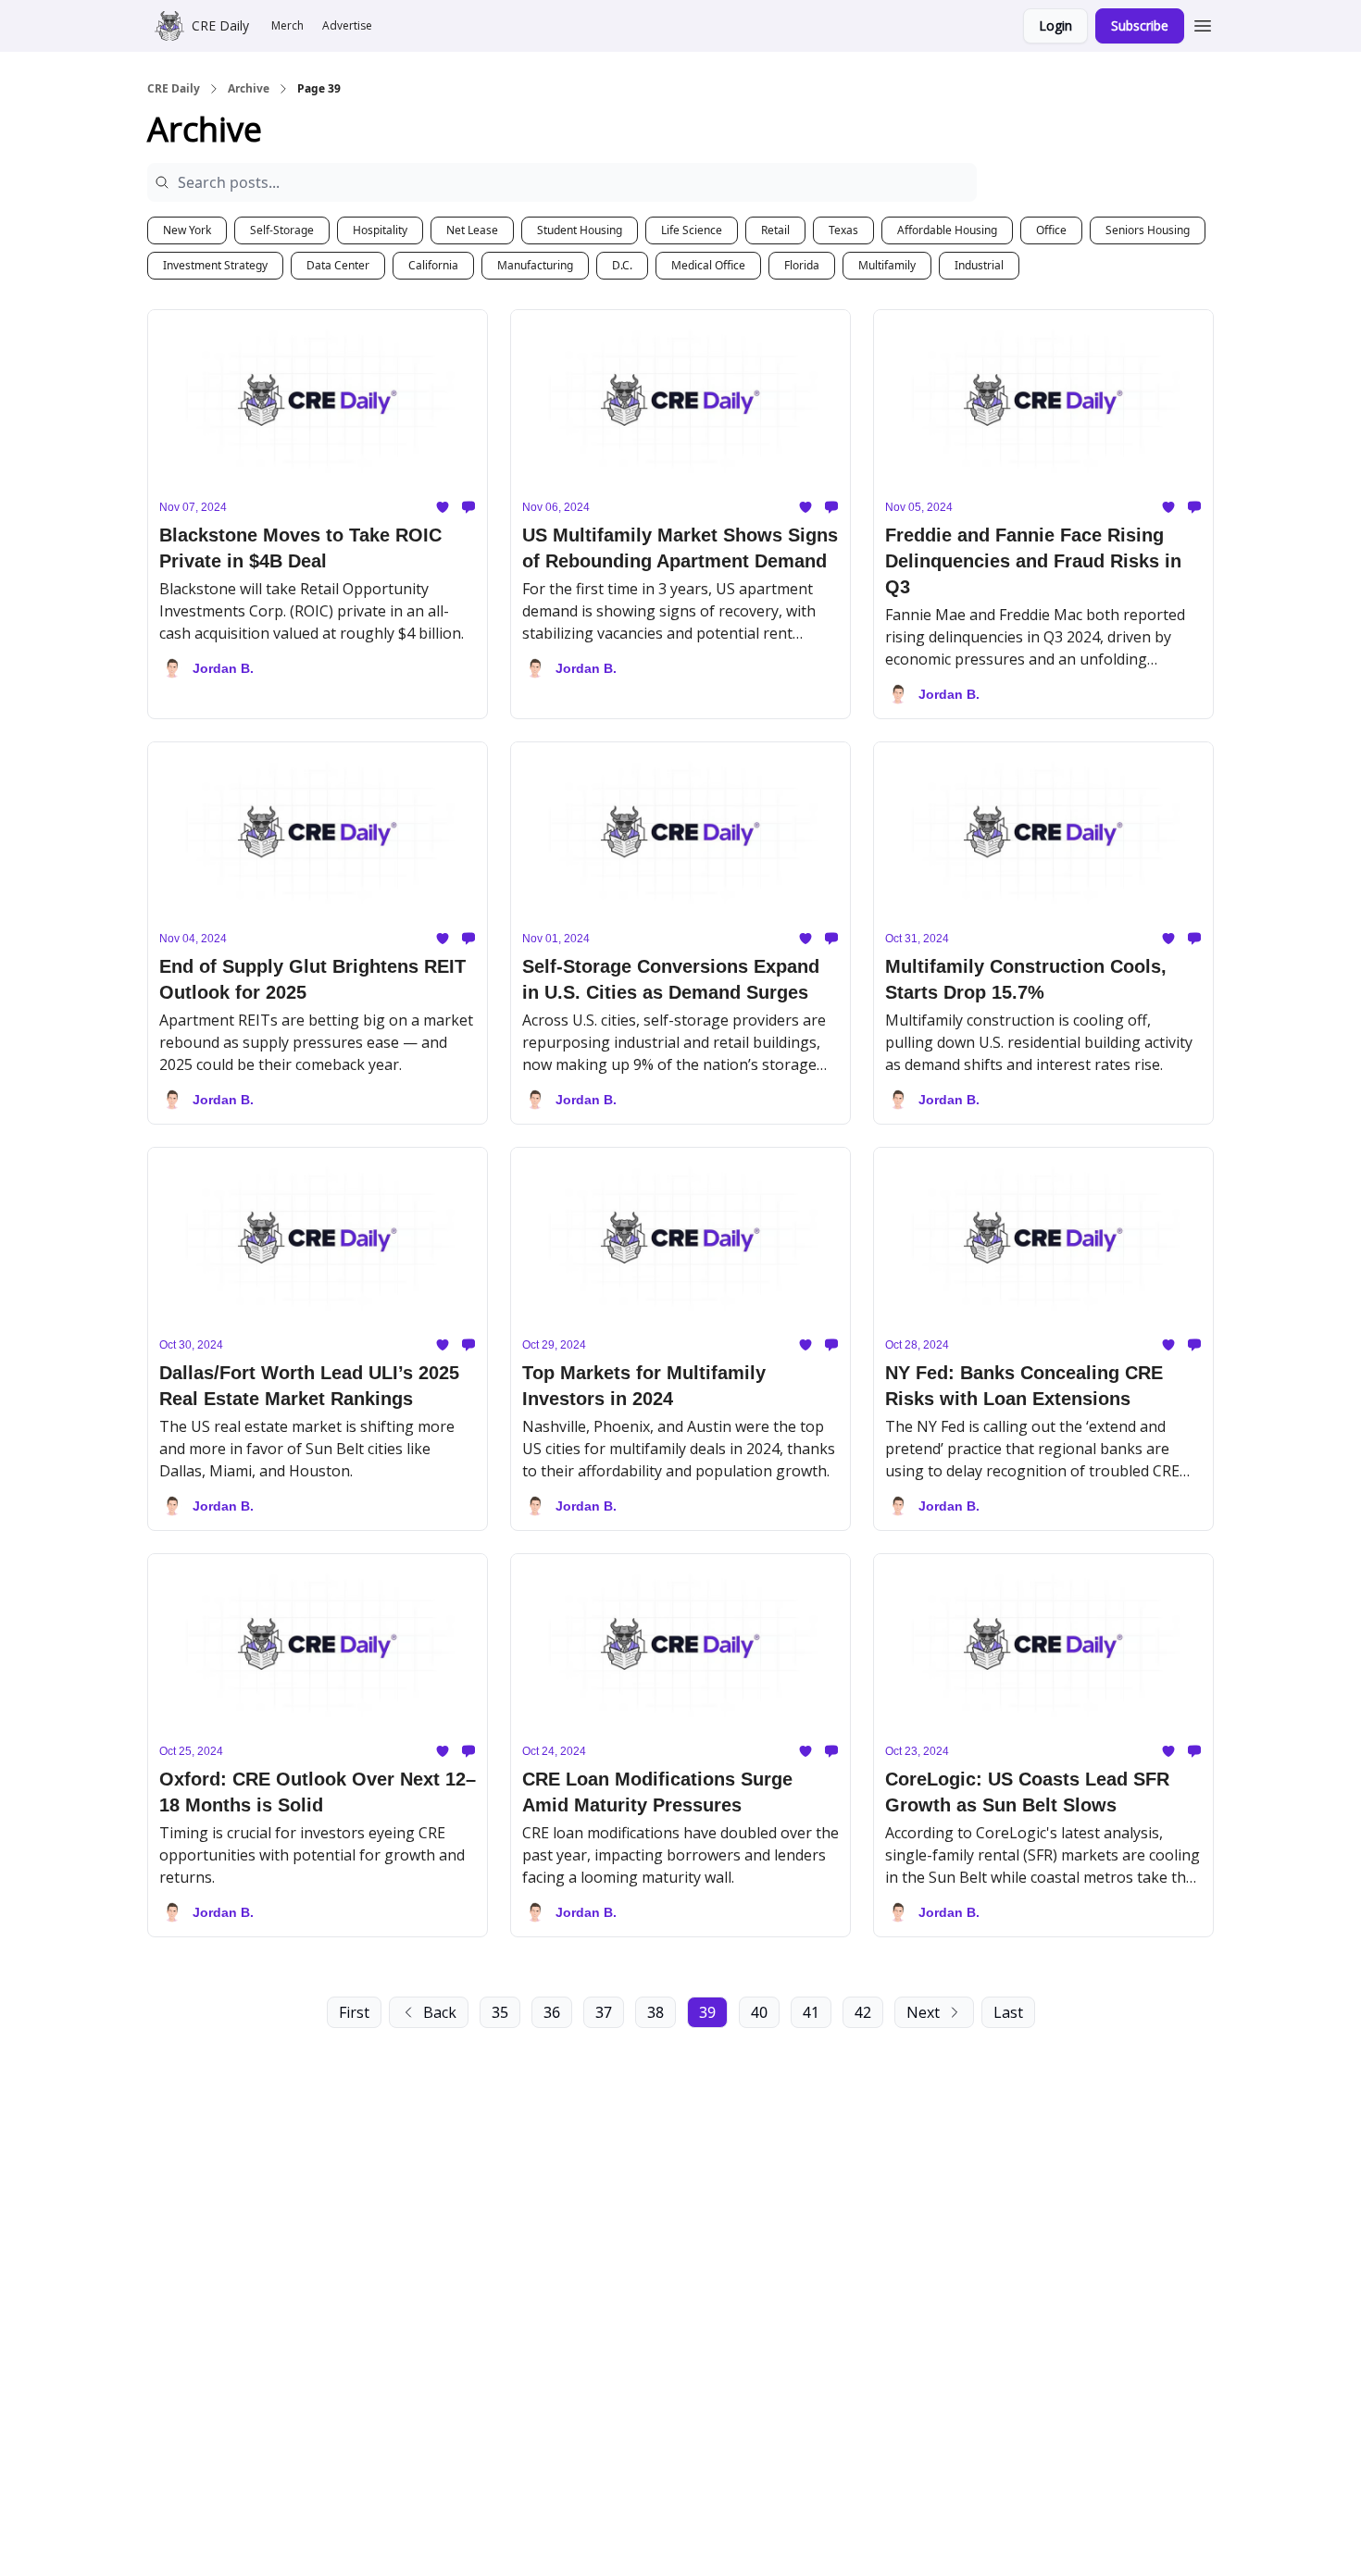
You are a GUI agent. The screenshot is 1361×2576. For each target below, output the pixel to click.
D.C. (622, 265)
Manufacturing (535, 265)
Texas (843, 230)
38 (656, 2012)
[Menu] (1203, 23)
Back (440, 2012)
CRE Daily (174, 89)
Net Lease (472, 230)
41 (811, 2012)
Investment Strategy (215, 265)
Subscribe (1140, 25)
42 (863, 2012)
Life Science (692, 230)
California (433, 265)
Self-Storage (282, 230)
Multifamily (887, 265)
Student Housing (580, 230)
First (354, 2012)
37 (604, 2012)
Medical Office (708, 265)
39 (707, 2012)
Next (923, 2012)
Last (1008, 2012)
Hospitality (380, 230)
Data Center (338, 265)
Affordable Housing (947, 230)
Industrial (979, 265)
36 (552, 2012)
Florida (802, 265)
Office (1051, 230)
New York (187, 230)
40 (759, 2012)
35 (500, 2012)
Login (1055, 25)
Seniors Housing (1148, 230)
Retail (775, 230)
